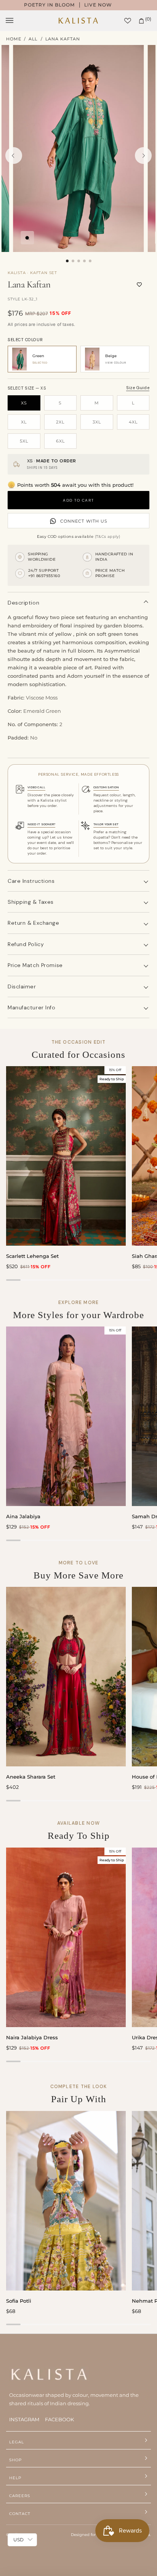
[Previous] (14, 156)
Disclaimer (22, 986)
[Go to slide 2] (73, 261)
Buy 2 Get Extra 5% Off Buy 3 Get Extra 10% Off (84, 5)
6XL (60, 441)
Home (14, 39)
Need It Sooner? (41, 824)
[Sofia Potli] (66, 2201)
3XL (97, 422)
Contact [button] (20, 2514)
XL (24, 422)
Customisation (106, 787)
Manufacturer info (32, 1007)
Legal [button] (17, 2442)
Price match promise (35, 965)
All (33, 39)
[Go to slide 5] (90, 261)
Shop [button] (15, 2460)
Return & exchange (34, 923)
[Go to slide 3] (79, 261)
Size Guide (138, 388)
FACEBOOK (59, 2419)
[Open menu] (17, 21)
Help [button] (15, 2478)
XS (24, 403)
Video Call (36, 787)
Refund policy (26, 944)
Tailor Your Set (106, 824)
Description (23, 603)
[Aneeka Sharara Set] (66, 1677)
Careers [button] (20, 2496)
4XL (133, 422)
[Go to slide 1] (67, 261)
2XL (60, 422)
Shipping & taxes (31, 902)
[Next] (143, 156)
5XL (24, 441)
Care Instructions (31, 881)
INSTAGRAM (24, 2419)
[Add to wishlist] (139, 285)
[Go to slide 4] (84, 261)
